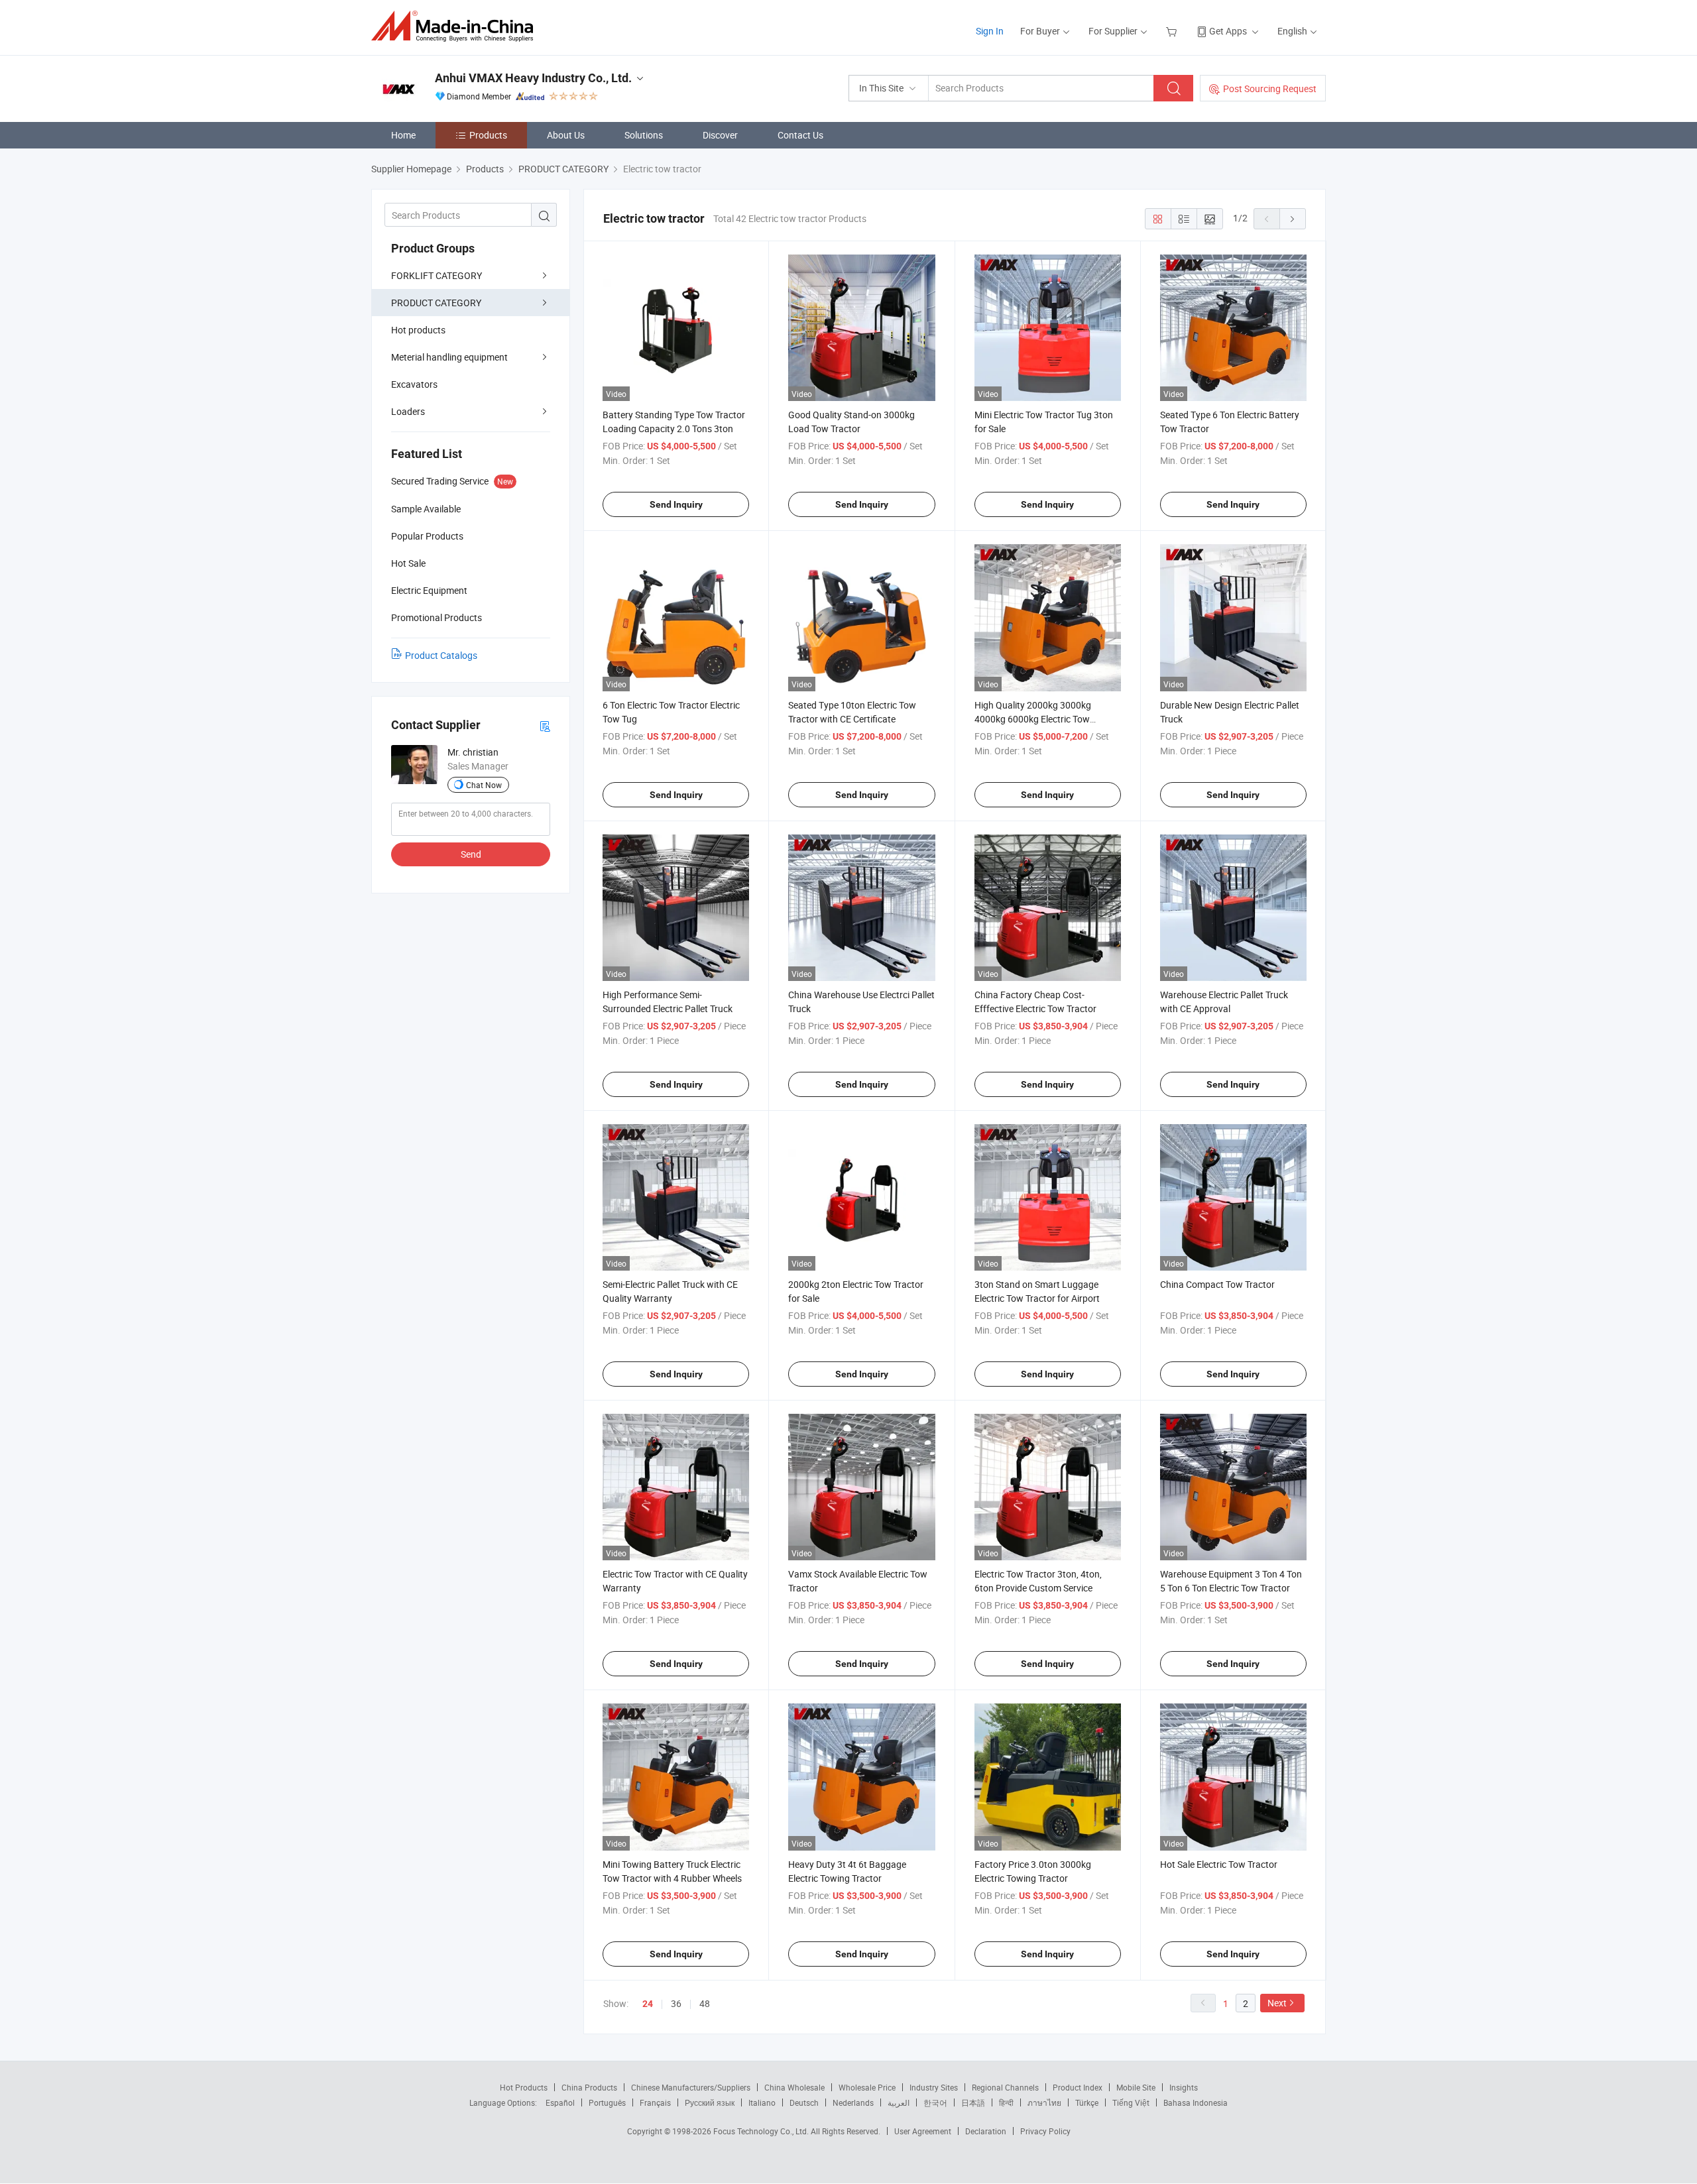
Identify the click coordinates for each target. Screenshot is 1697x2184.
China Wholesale (794, 2087)
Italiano (762, 2102)
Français (655, 2102)
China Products (589, 2087)
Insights (1184, 2087)
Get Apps (1228, 31)
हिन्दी (1006, 2102)
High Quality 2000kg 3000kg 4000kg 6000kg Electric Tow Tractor (1033, 719)
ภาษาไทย (1044, 2102)
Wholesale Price (867, 2087)
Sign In (990, 31)
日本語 (973, 2102)
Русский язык (710, 2102)
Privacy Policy (1045, 2131)
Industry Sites (934, 2087)
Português (607, 2102)
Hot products (418, 330)
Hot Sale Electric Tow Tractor (1219, 1864)
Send (471, 854)
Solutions (644, 135)
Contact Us (800, 135)
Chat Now (484, 785)
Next (1277, 2003)
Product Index (1078, 2087)
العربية (899, 2102)
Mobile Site (1136, 2087)
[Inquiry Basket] (1173, 31)
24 (648, 2004)
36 (676, 2003)
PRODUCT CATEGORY (436, 303)
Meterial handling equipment (449, 357)
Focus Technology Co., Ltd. (762, 2131)
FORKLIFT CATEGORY (437, 275)
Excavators (414, 384)
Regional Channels (1005, 2087)
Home (403, 135)
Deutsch (804, 2102)
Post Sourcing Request (1270, 88)
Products (488, 135)
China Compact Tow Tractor (1217, 1284)
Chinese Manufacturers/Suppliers (691, 2087)
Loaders (408, 411)
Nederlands (853, 2102)
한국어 (935, 2102)
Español (560, 2102)
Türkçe (1087, 2102)
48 (705, 2003)
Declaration (986, 2131)
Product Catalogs (441, 655)
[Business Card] (545, 725)
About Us (566, 135)
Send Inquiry (676, 504)
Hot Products (524, 2087)
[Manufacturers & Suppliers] (456, 26)
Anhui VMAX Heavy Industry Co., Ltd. (533, 78)
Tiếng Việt (1131, 2102)
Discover (720, 135)
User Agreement (923, 2131)
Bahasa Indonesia (1196, 2102)
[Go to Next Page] (1293, 219)
